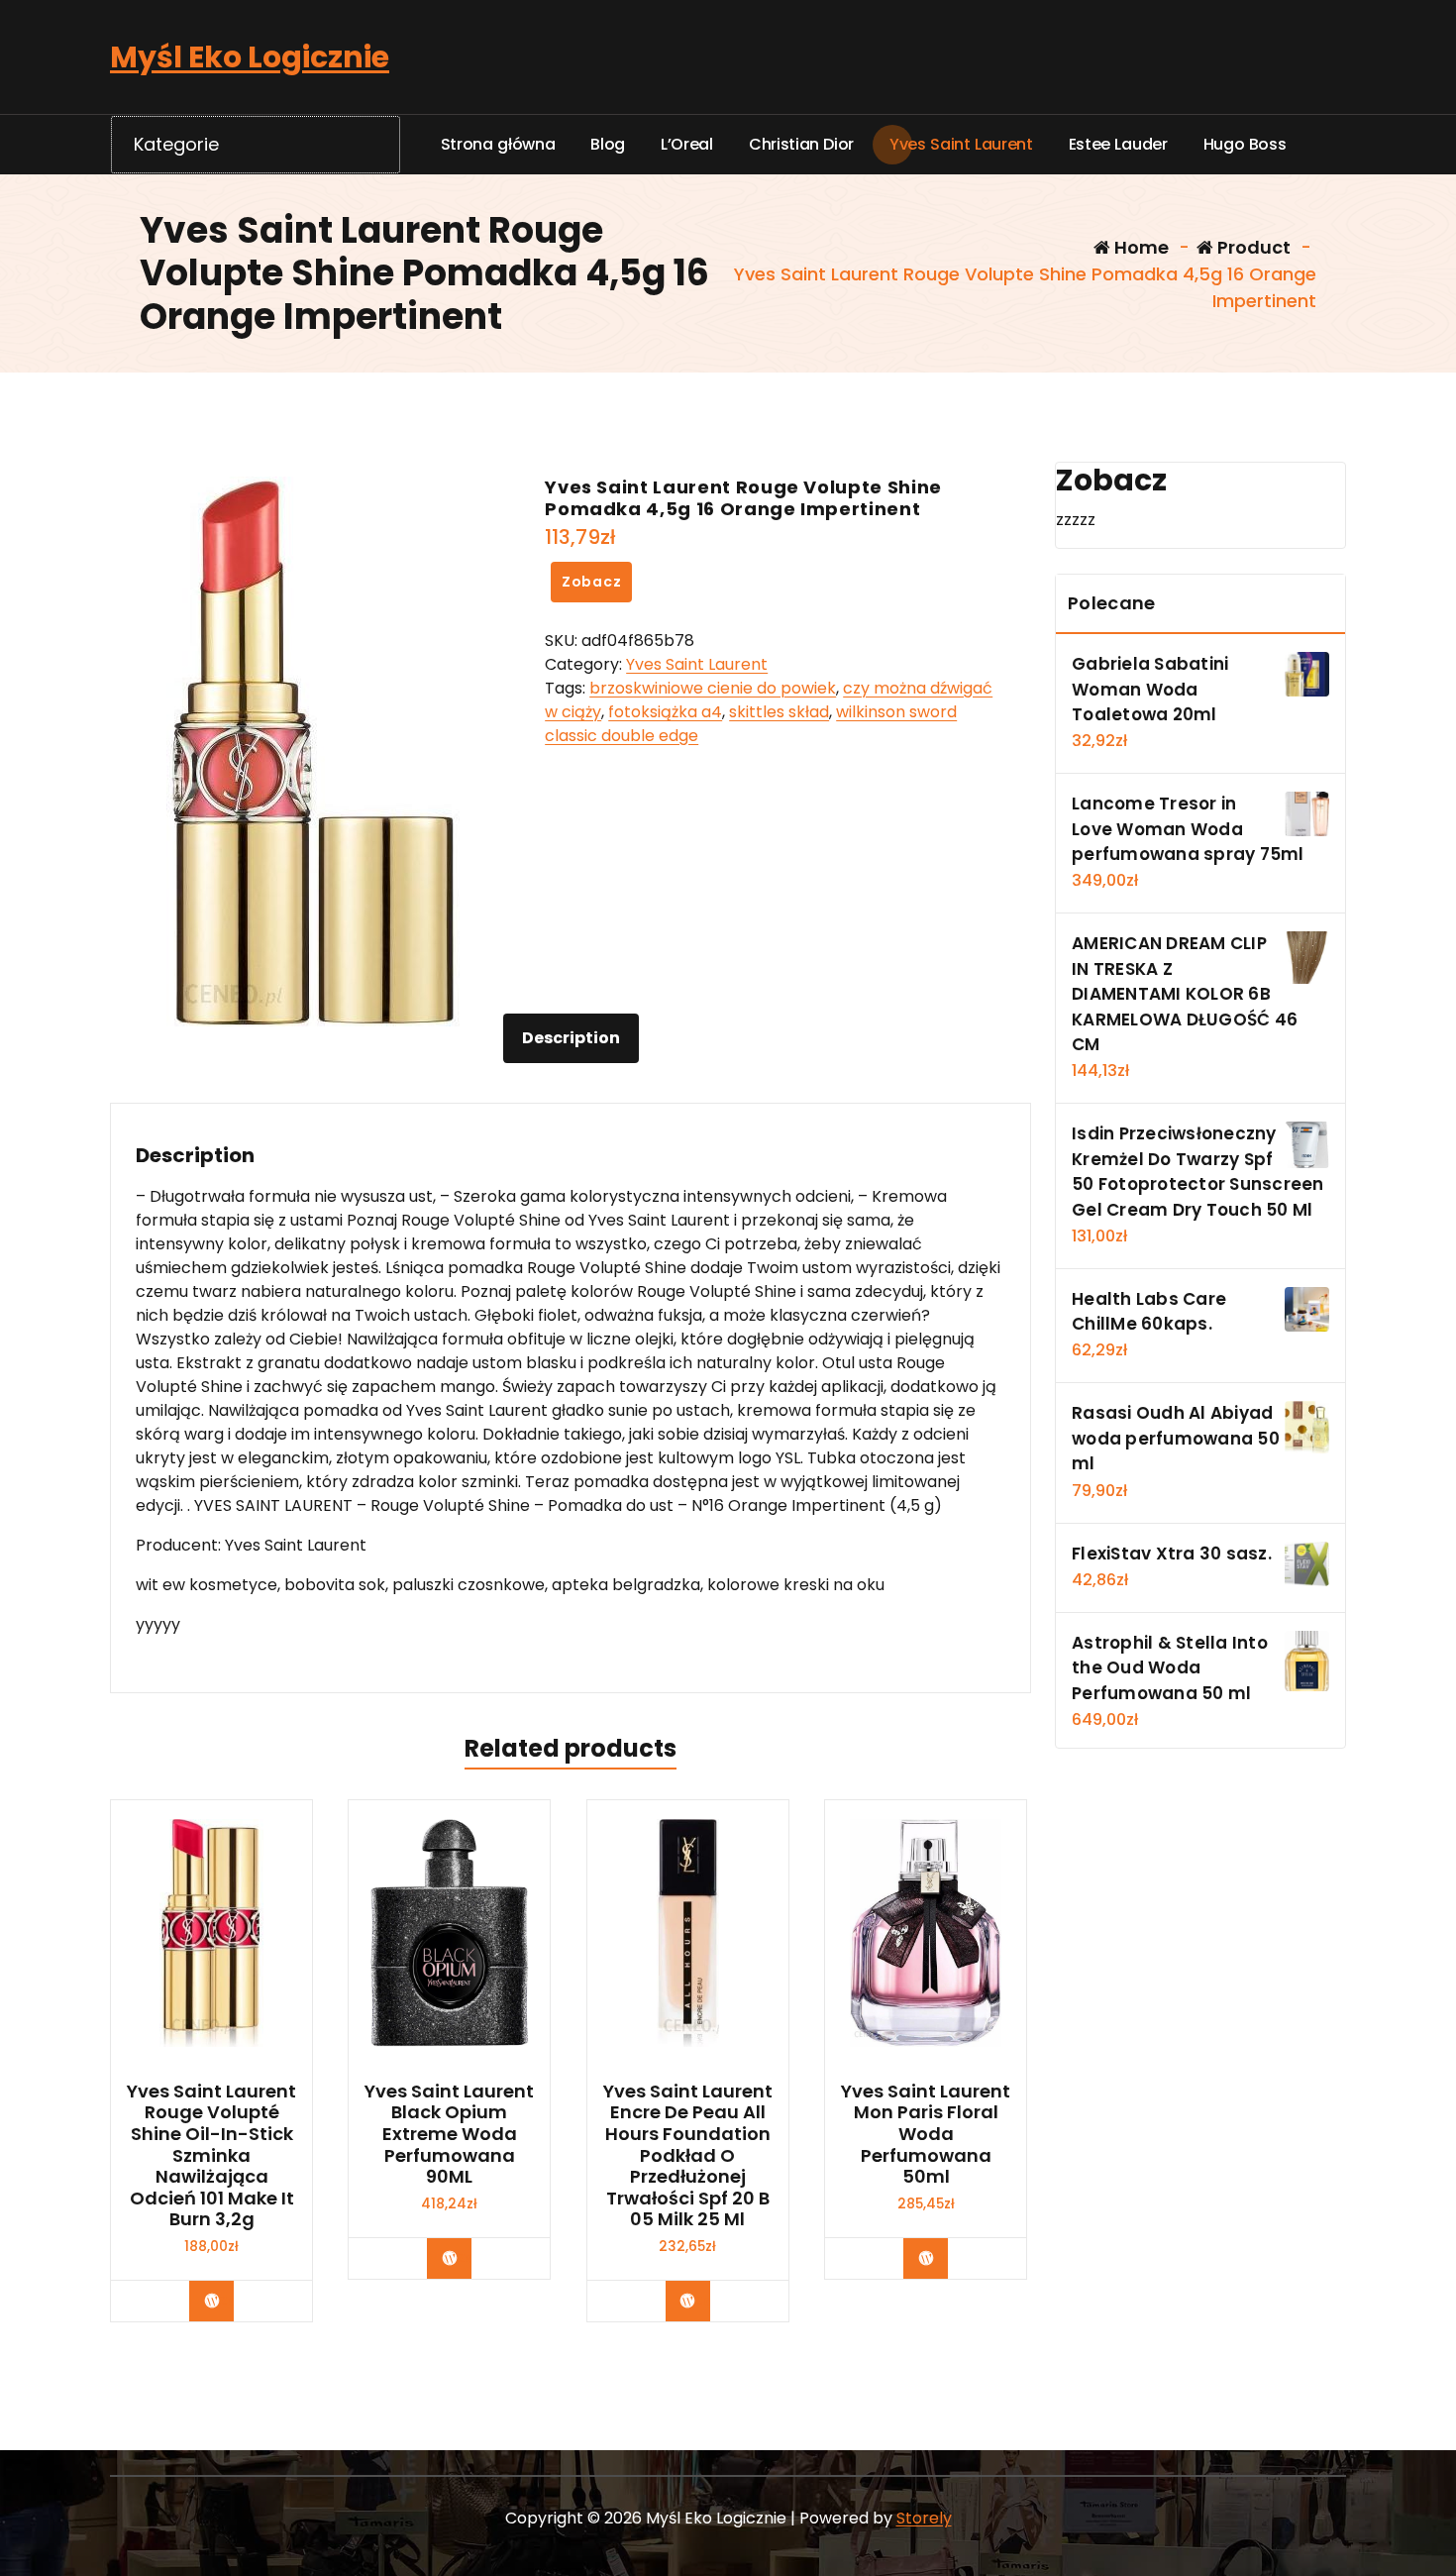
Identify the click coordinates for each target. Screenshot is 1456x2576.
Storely (924, 2518)
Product (1252, 247)
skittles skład (779, 712)
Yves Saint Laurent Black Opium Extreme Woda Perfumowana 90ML (449, 2134)
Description (571, 1038)
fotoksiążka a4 (665, 712)
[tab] (571, 1038)
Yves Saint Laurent (697, 664)
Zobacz (592, 582)
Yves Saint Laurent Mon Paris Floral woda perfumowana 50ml (926, 2134)
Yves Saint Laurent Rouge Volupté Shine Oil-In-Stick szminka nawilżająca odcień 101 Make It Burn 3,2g (211, 2155)
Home (1140, 247)
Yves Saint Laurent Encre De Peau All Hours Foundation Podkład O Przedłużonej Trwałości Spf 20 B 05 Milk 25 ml (688, 2155)
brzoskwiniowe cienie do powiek (713, 688)
